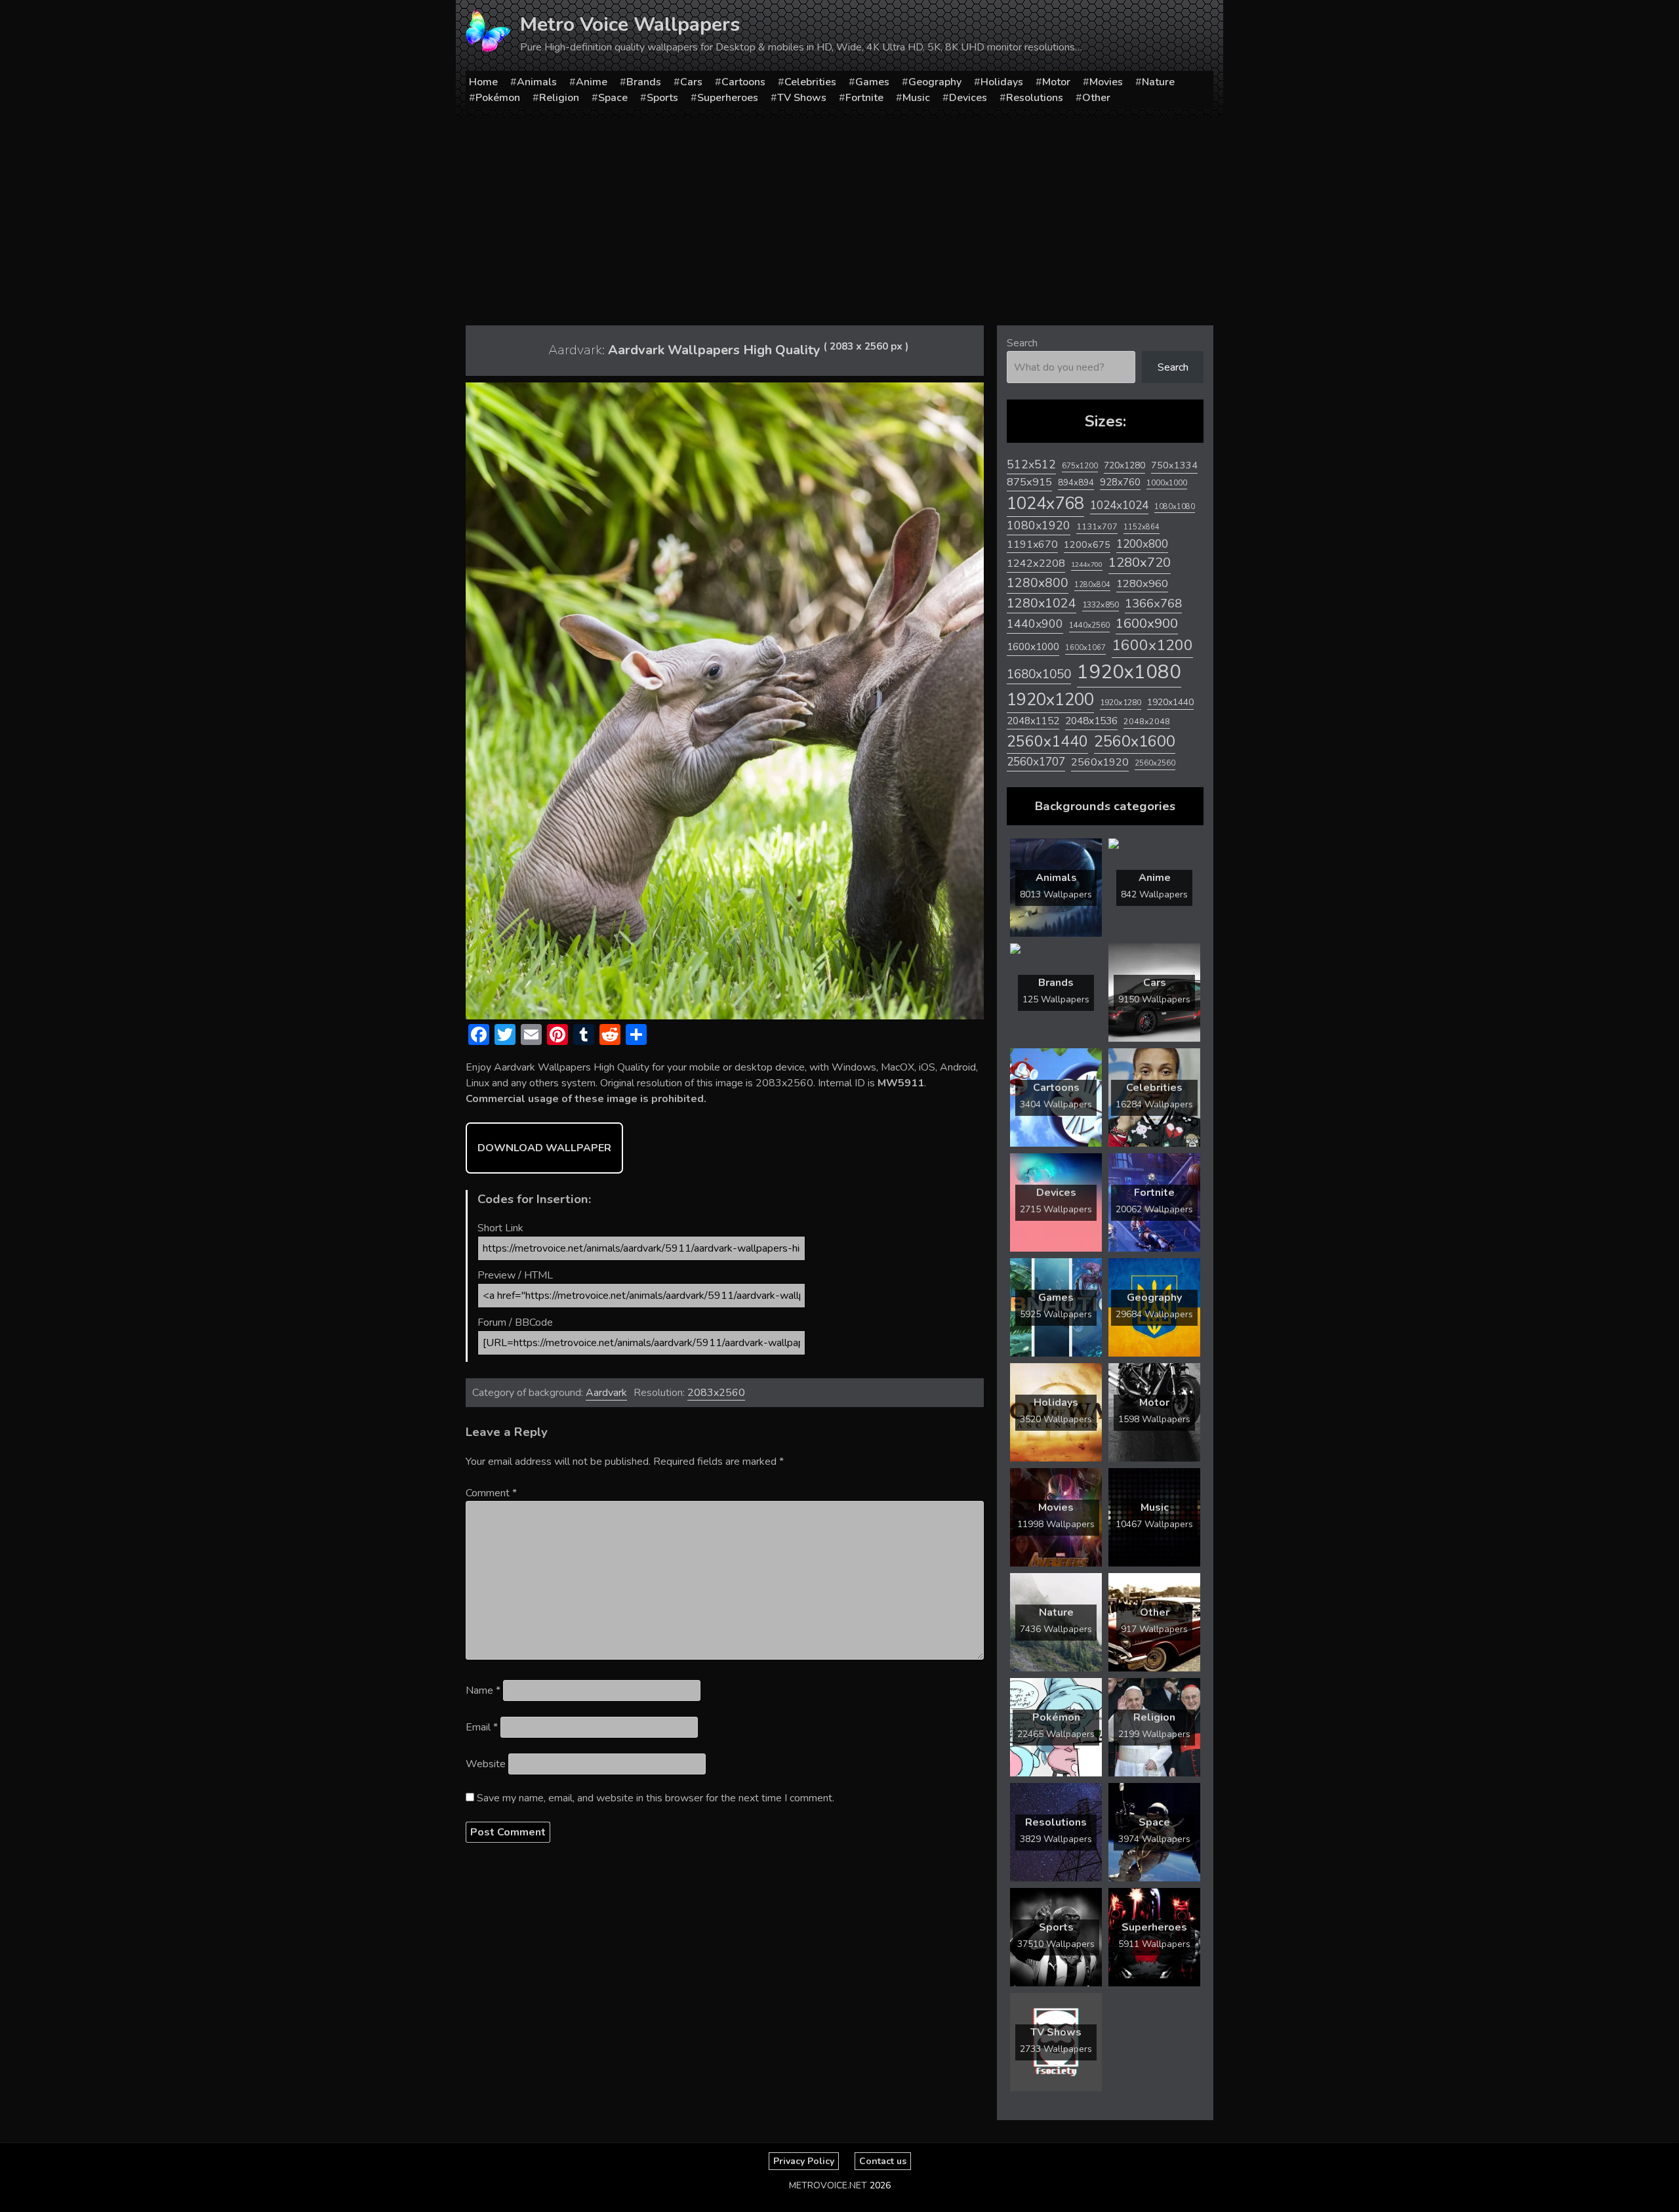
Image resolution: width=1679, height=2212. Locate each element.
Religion (559, 98)
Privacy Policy (804, 2161)
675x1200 (1080, 466)
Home (483, 82)
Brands (644, 82)
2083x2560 (716, 1393)
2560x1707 (1036, 762)
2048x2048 (1147, 721)
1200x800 (1142, 544)
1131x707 (1097, 527)
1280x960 (1142, 584)
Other (1096, 98)
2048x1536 (1091, 721)
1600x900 (1147, 623)
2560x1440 (1047, 742)
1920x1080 (1129, 672)
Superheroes (728, 98)
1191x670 (1032, 544)
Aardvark (606, 1393)
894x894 (1076, 482)
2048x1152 (1033, 721)
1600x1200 (1152, 645)
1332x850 (1101, 604)
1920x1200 (1050, 700)
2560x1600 (1135, 741)
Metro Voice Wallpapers (630, 25)
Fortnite (864, 98)
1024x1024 (1119, 505)
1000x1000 (1167, 483)
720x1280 (1124, 465)
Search (1022, 343)
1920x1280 (1121, 702)
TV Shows (802, 98)
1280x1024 (1042, 603)
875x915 (1029, 482)
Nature (1158, 82)
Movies (1106, 82)
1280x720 (1140, 563)
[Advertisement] (839, 217)
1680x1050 (1039, 674)
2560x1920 (1100, 762)
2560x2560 (1155, 763)
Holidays (1002, 82)
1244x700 (1087, 564)
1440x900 (1035, 624)
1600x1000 (1033, 647)
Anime (592, 82)
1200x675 (1087, 544)
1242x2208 (1036, 563)
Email (482, 1727)
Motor (1056, 82)
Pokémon (498, 98)
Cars (691, 82)
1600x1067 (1085, 648)
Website (486, 1764)
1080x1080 (1175, 507)
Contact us (883, 2161)
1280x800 (1038, 583)
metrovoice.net (828, 2185)
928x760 (1120, 482)
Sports (662, 98)
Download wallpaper (544, 1148)
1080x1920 (1039, 525)
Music (916, 98)
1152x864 (1142, 527)
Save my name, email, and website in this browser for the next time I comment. (656, 1798)
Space (613, 98)
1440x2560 (1089, 625)
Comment (491, 1493)
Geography (935, 82)
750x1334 (1174, 465)
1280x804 (1092, 585)
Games (872, 82)
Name (483, 1690)
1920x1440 (1170, 702)
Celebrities (810, 82)
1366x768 (1153, 604)
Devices (968, 98)
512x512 (1031, 464)
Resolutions (1035, 98)
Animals (537, 82)
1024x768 (1045, 503)
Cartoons (743, 82)
